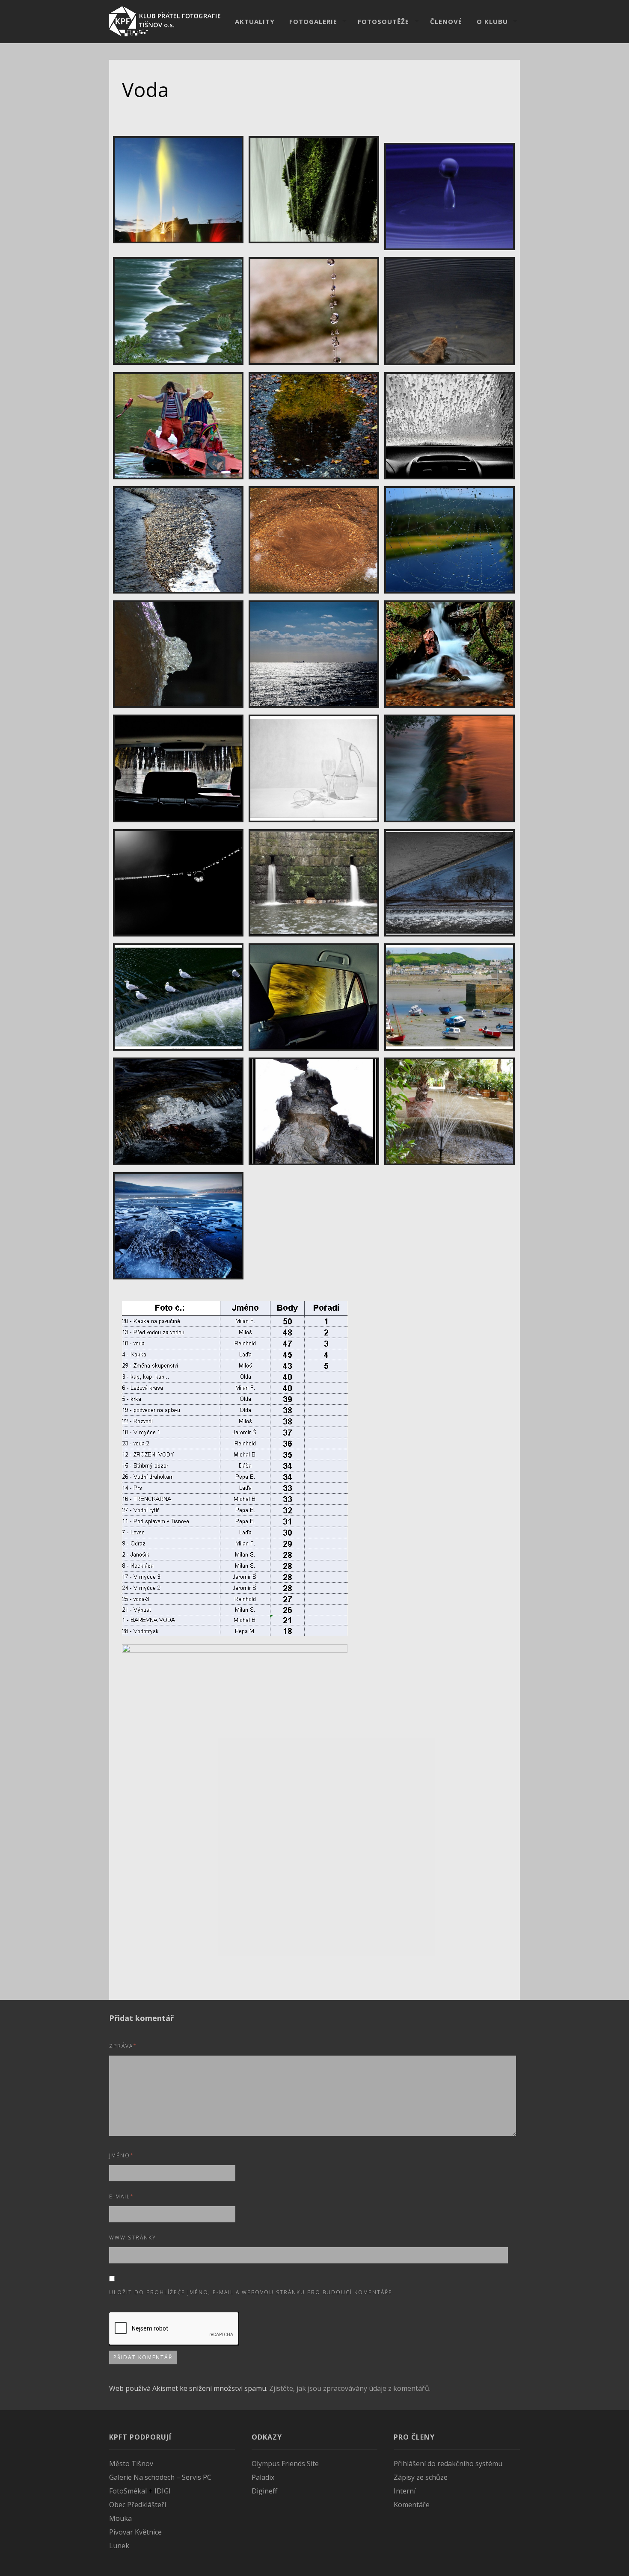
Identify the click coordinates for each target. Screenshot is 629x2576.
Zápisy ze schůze (421, 2477)
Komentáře (412, 2505)
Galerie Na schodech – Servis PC (160, 2477)
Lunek (119, 2546)
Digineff (264, 2491)
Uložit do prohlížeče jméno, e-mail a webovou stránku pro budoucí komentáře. (252, 2292)
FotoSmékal (128, 2491)
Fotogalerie (313, 21)
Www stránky (133, 2238)
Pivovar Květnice (135, 2532)
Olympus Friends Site (285, 2464)
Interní (405, 2491)
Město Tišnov (131, 2464)
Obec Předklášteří (138, 2505)
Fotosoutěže (383, 21)
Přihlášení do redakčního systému (448, 2464)
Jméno (122, 2155)
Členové (446, 21)
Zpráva (123, 2046)
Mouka (120, 2518)
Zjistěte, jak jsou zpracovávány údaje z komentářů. (350, 2388)
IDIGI (163, 2491)
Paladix (263, 2477)
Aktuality (255, 21)
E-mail (122, 2196)
